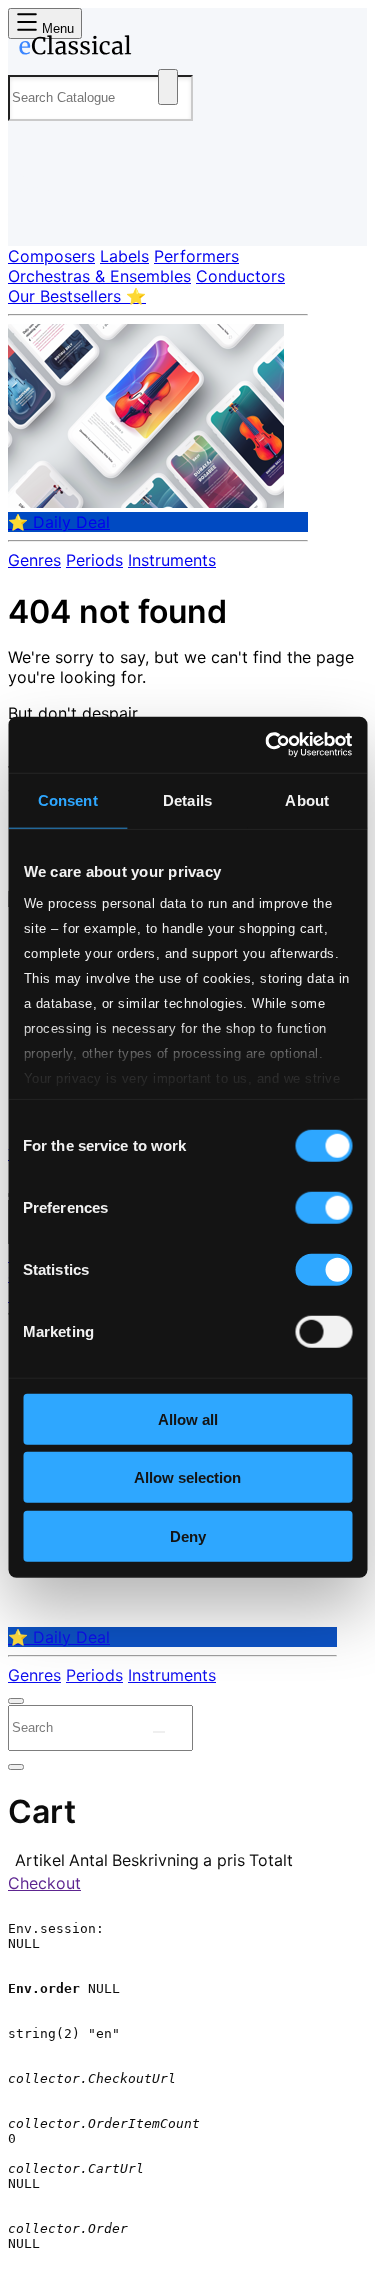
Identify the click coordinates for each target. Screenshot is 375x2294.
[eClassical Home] (183, 49)
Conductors (240, 276)
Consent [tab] (68, 799)
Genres (34, 560)
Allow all (188, 1418)
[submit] (159, 1732)
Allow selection (187, 1477)
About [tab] (307, 799)
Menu (56, 28)
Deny (188, 1535)
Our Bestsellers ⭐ (77, 296)
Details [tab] (187, 799)
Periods (94, 560)
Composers (51, 256)
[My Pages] (35, 214)
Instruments (172, 560)
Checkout (44, 1883)
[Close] (16, 1701)
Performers (196, 256)
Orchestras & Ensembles (99, 276)
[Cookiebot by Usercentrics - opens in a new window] (267, 745)
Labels (124, 256)
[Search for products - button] (168, 87)
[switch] (323, 1207)
